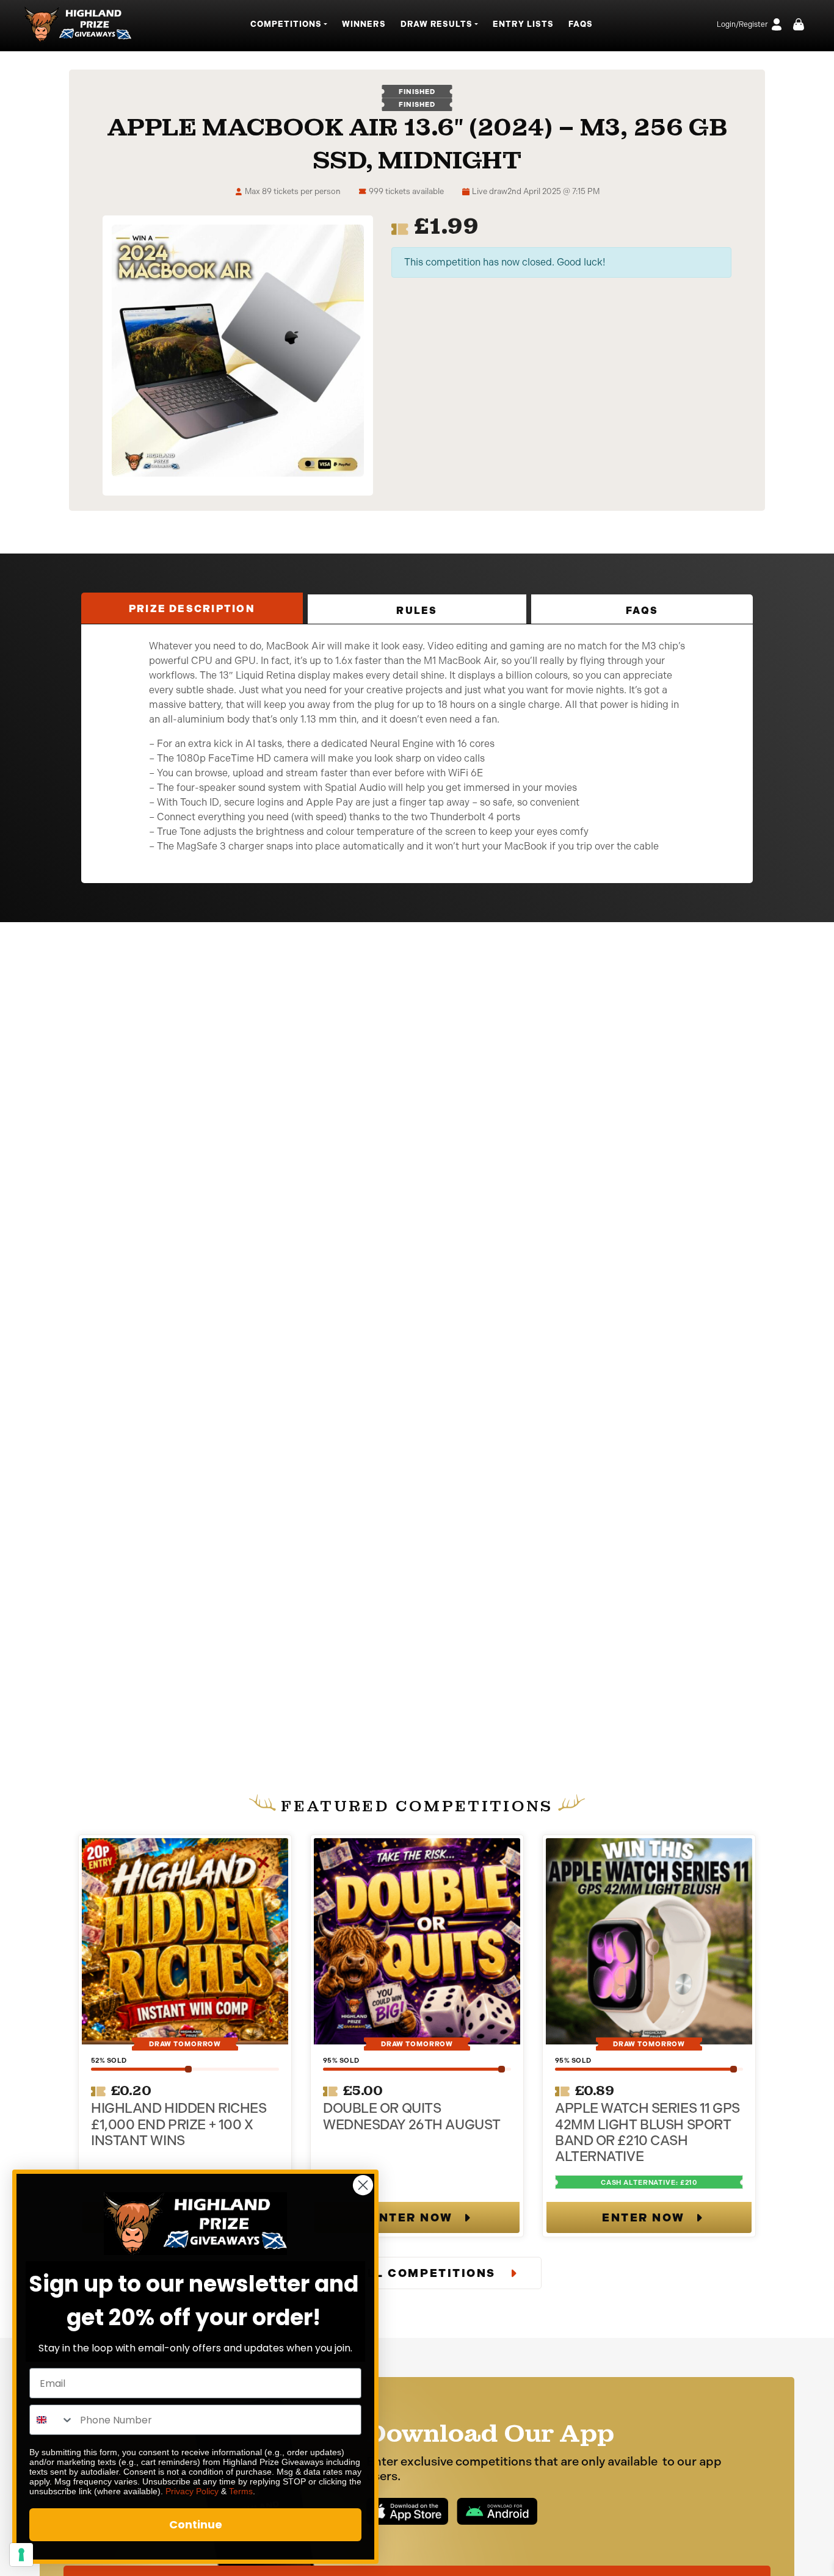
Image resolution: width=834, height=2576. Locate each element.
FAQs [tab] (642, 611)
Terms (241, 2491)
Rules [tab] (417, 611)
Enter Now (412, 2218)
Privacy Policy (192, 2491)
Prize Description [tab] (192, 609)
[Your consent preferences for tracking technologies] (21, 2555)
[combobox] (52, 2420)
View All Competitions (408, 2273)
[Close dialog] (363, 2185)
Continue (196, 2524)
